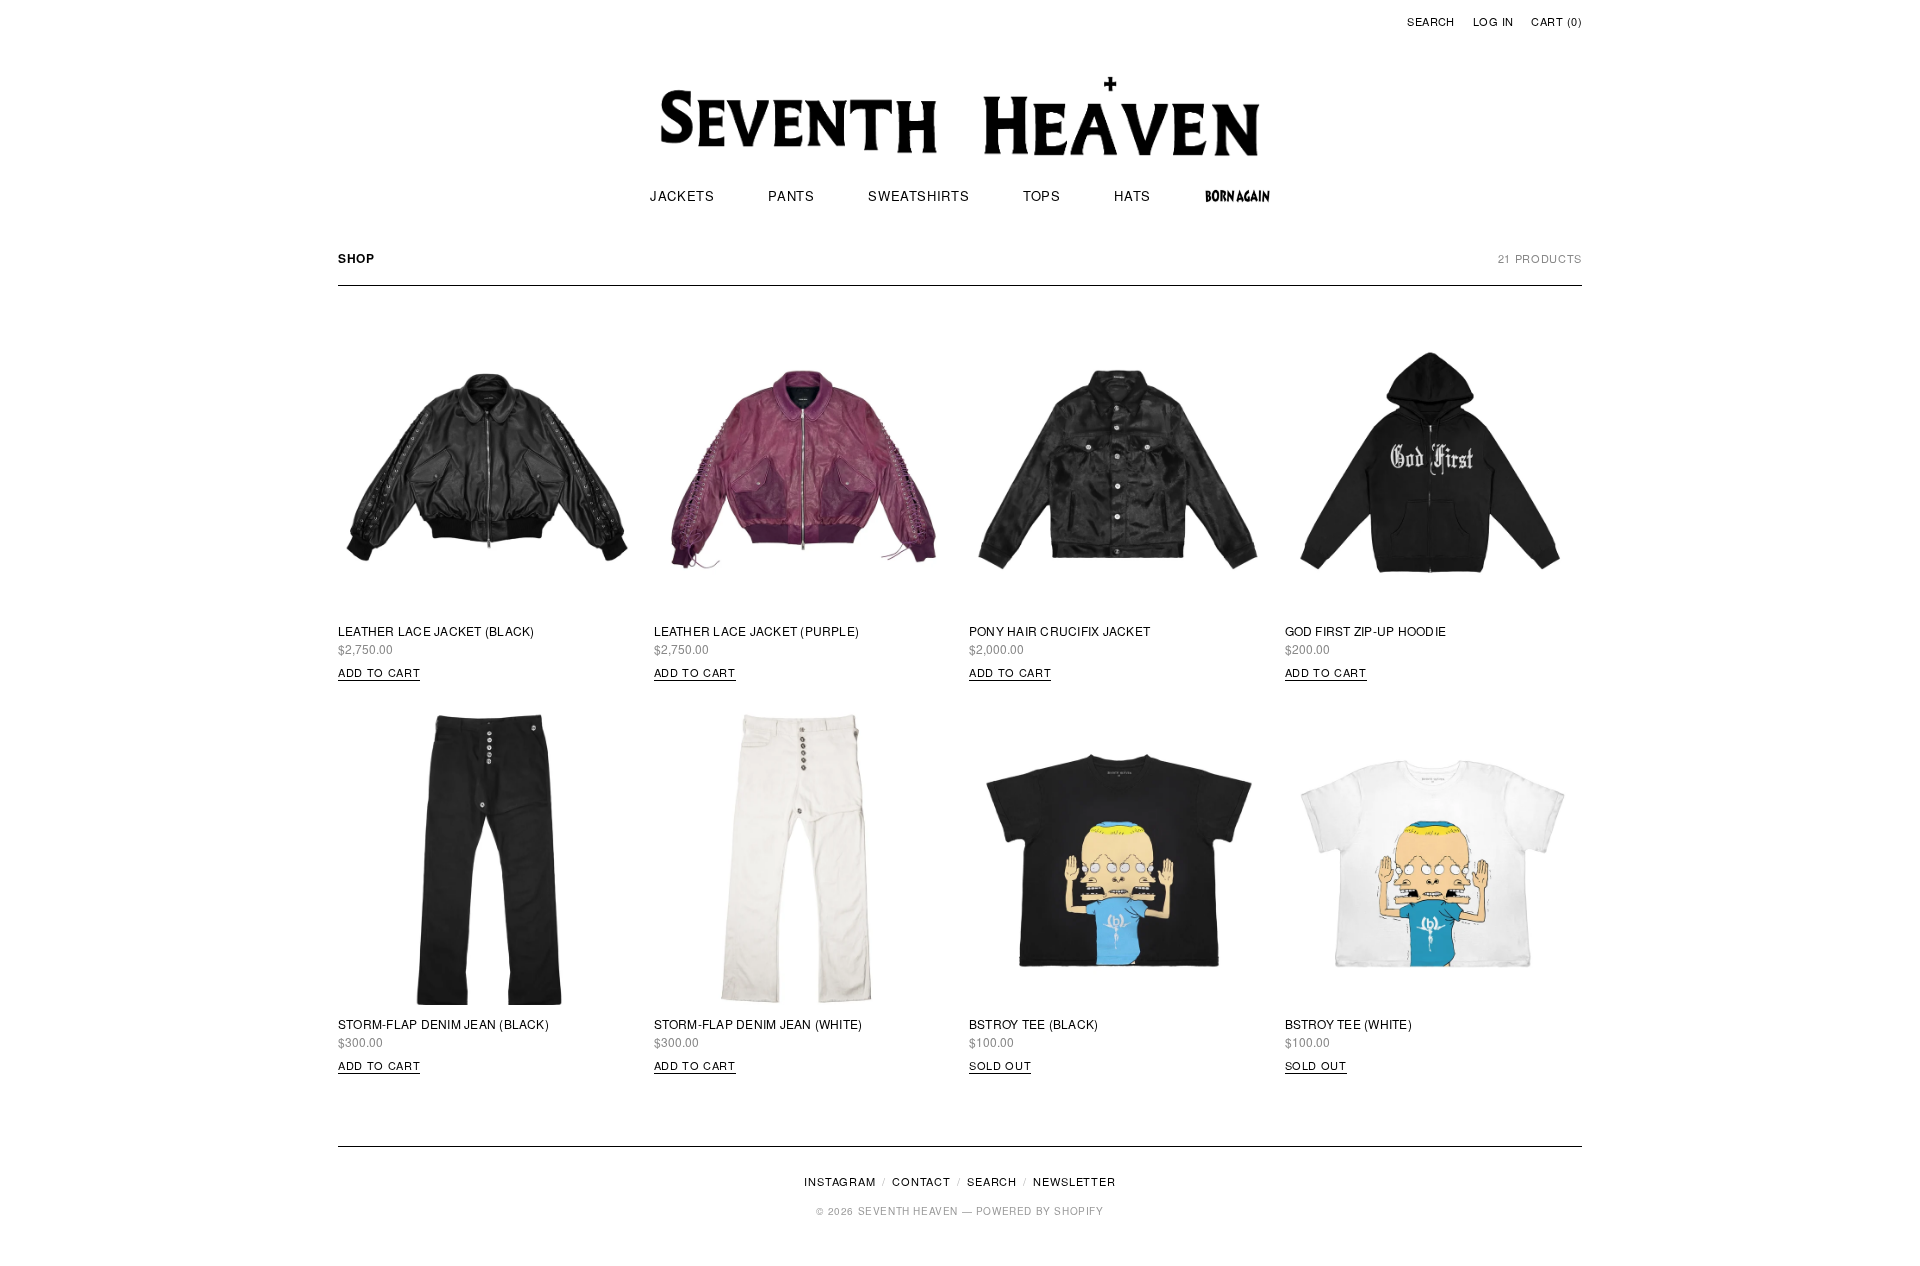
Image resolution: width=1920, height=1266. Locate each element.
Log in (1493, 21)
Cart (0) (1556, 21)
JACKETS (682, 195)
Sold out (1000, 1065)
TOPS (1042, 195)
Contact (921, 1181)
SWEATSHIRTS (918, 195)
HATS (1132, 195)
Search (1431, 21)
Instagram (840, 1181)
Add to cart (379, 672)
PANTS (791, 195)
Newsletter (1074, 1181)
